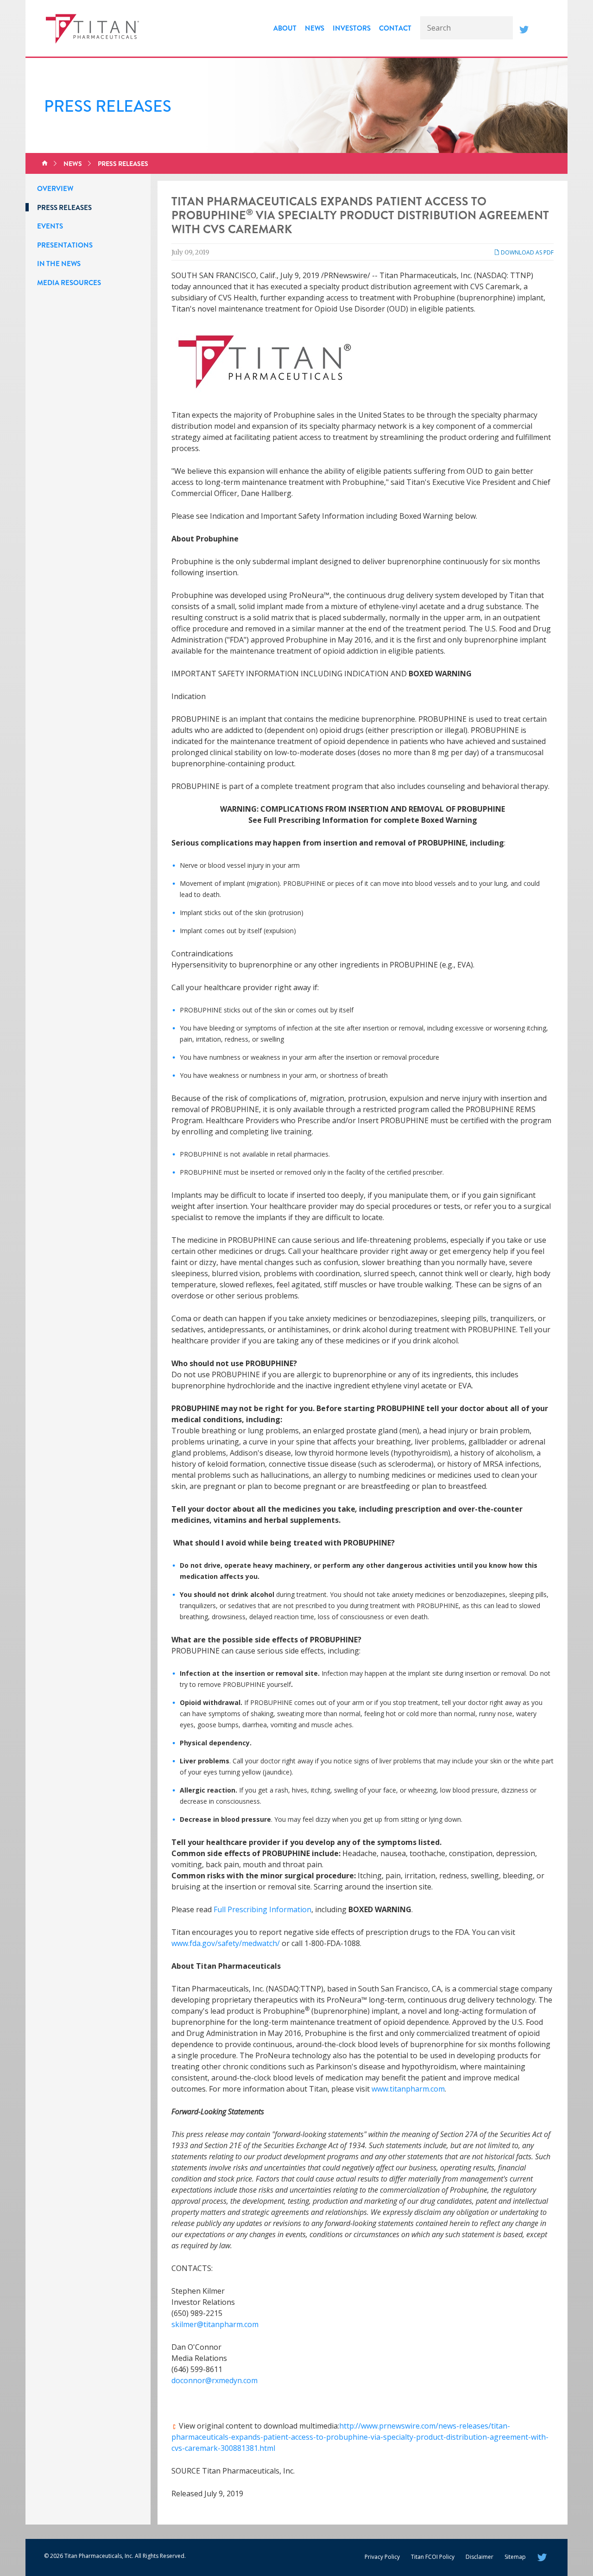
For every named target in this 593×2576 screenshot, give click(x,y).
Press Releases (123, 164)
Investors (352, 28)
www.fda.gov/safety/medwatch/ (226, 1943)
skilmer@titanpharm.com (215, 2324)
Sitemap (515, 2557)
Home (45, 164)
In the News (59, 264)
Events (50, 226)
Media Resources (69, 283)
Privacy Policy (382, 2557)
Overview (55, 189)
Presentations (65, 245)
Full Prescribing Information (262, 1909)
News (315, 28)
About (285, 28)
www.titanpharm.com (408, 2089)
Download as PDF (527, 252)
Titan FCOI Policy (433, 2557)
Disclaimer (479, 2557)
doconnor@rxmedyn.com (214, 2380)
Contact (395, 28)
